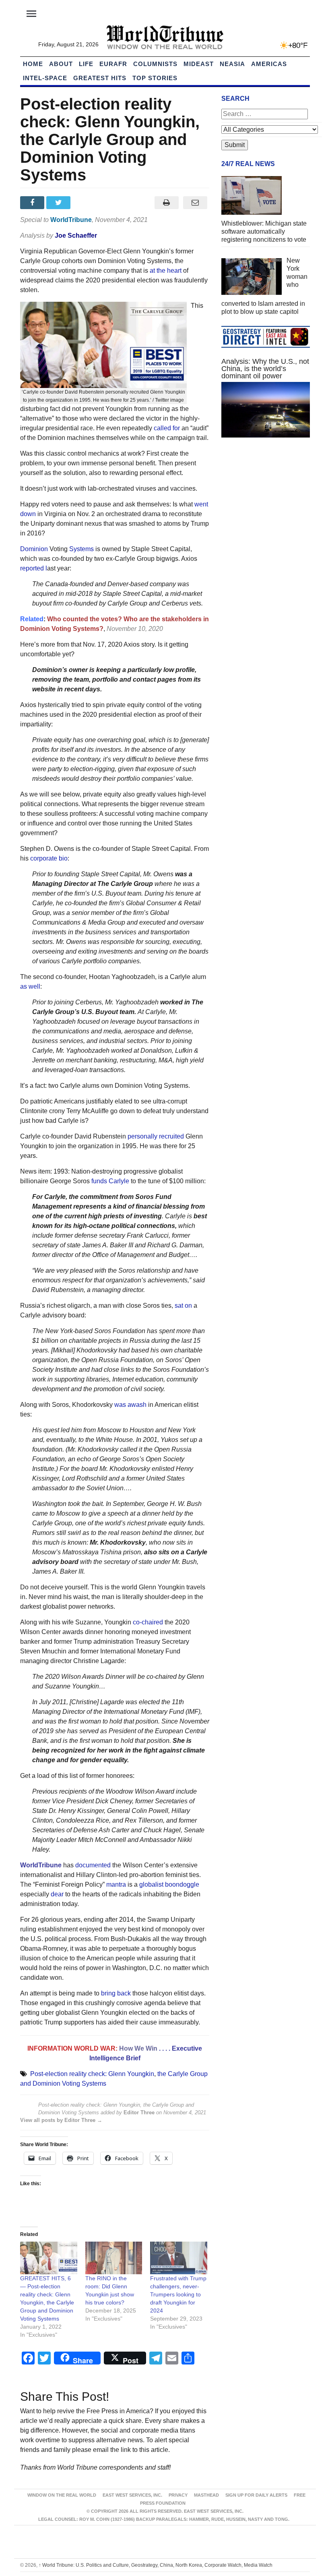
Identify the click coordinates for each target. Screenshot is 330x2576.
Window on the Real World (62, 2495)
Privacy (178, 2495)
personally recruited (156, 1136)
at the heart (166, 271)
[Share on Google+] (86, 203)
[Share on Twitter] (59, 203)
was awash (130, 1405)
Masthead (206, 2495)
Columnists (155, 64)
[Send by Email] (195, 203)
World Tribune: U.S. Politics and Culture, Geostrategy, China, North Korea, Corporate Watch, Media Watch (156, 2565)
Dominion (34, 549)
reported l (34, 568)
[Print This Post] (166, 203)
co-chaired (148, 1622)
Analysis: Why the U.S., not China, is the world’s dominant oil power (265, 369)
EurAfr (113, 64)
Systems (82, 549)
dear (57, 1894)
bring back (116, 1993)
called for (166, 428)
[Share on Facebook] (33, 203)
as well (30, 986)
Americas (269, 64)
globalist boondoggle (169, 1884)
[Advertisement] (266, 504)
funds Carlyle (110, 1181)
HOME (33, 64)
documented (93, 1865)
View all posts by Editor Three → (61, 2120)
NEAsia (232, 64)
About (61, 64)
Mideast (199, 64)
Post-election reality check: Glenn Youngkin (92, 2074)
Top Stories (155, 78)
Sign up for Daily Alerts (256, 2495)
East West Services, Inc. (132, 2495)
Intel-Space (45, 78)
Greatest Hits (100, 78)
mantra (116, 1884)
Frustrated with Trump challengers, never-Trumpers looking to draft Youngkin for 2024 (178, 2294)
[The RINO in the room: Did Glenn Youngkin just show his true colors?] (114, 2258)
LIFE (86, 64)
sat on (183, 1306)
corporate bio (49, 858)
